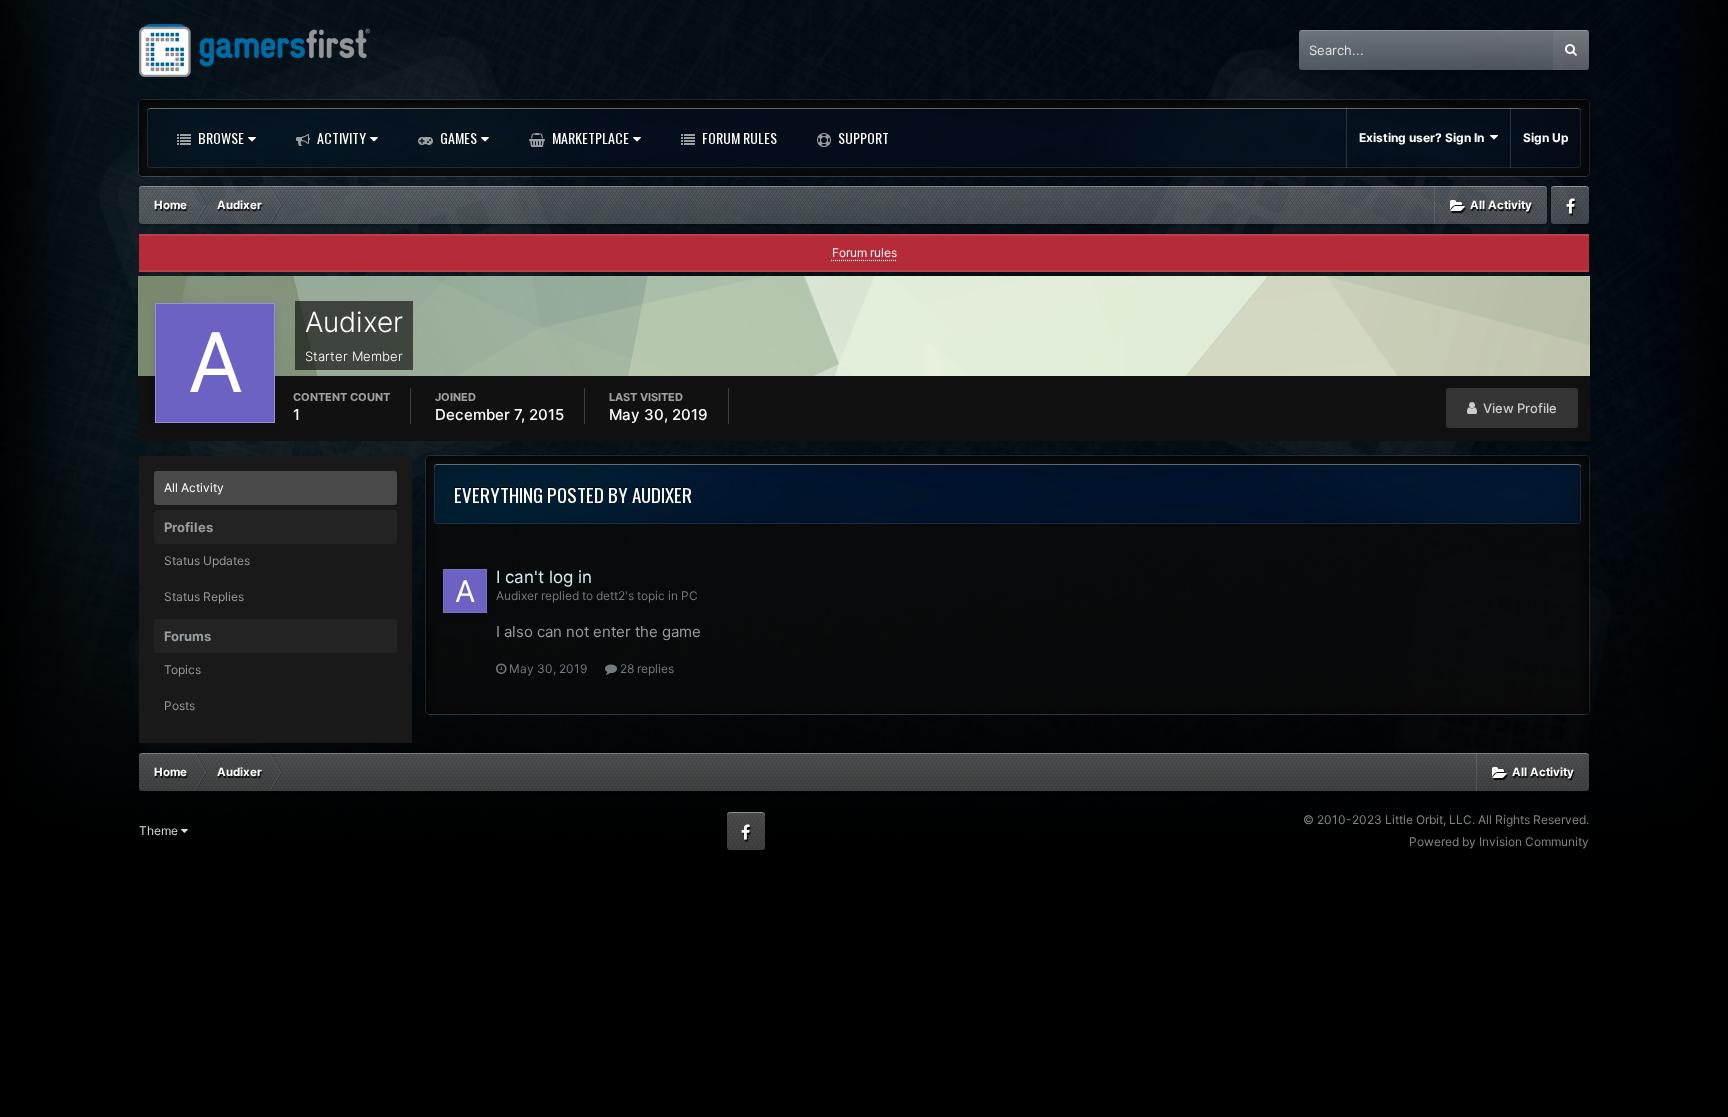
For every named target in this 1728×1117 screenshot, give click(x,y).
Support (862, 137)
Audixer (517, 595)
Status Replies (204, 596)
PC (689, 595)
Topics (182, 669)
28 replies (645, 668)
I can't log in (544, 577)
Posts (179, 705)
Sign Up (1546, 137)
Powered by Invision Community (1499, 841)
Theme (160, 830)
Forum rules (864, 252)
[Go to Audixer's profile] (465, 591)
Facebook (1570, 205)
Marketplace (589, 137)
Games (457, 137)
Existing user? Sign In (1424, 137)
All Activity (194, 487)
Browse (219, 137)
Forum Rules (738, 137)
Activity (340, 137)
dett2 (610, 595)
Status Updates (207, 560)
